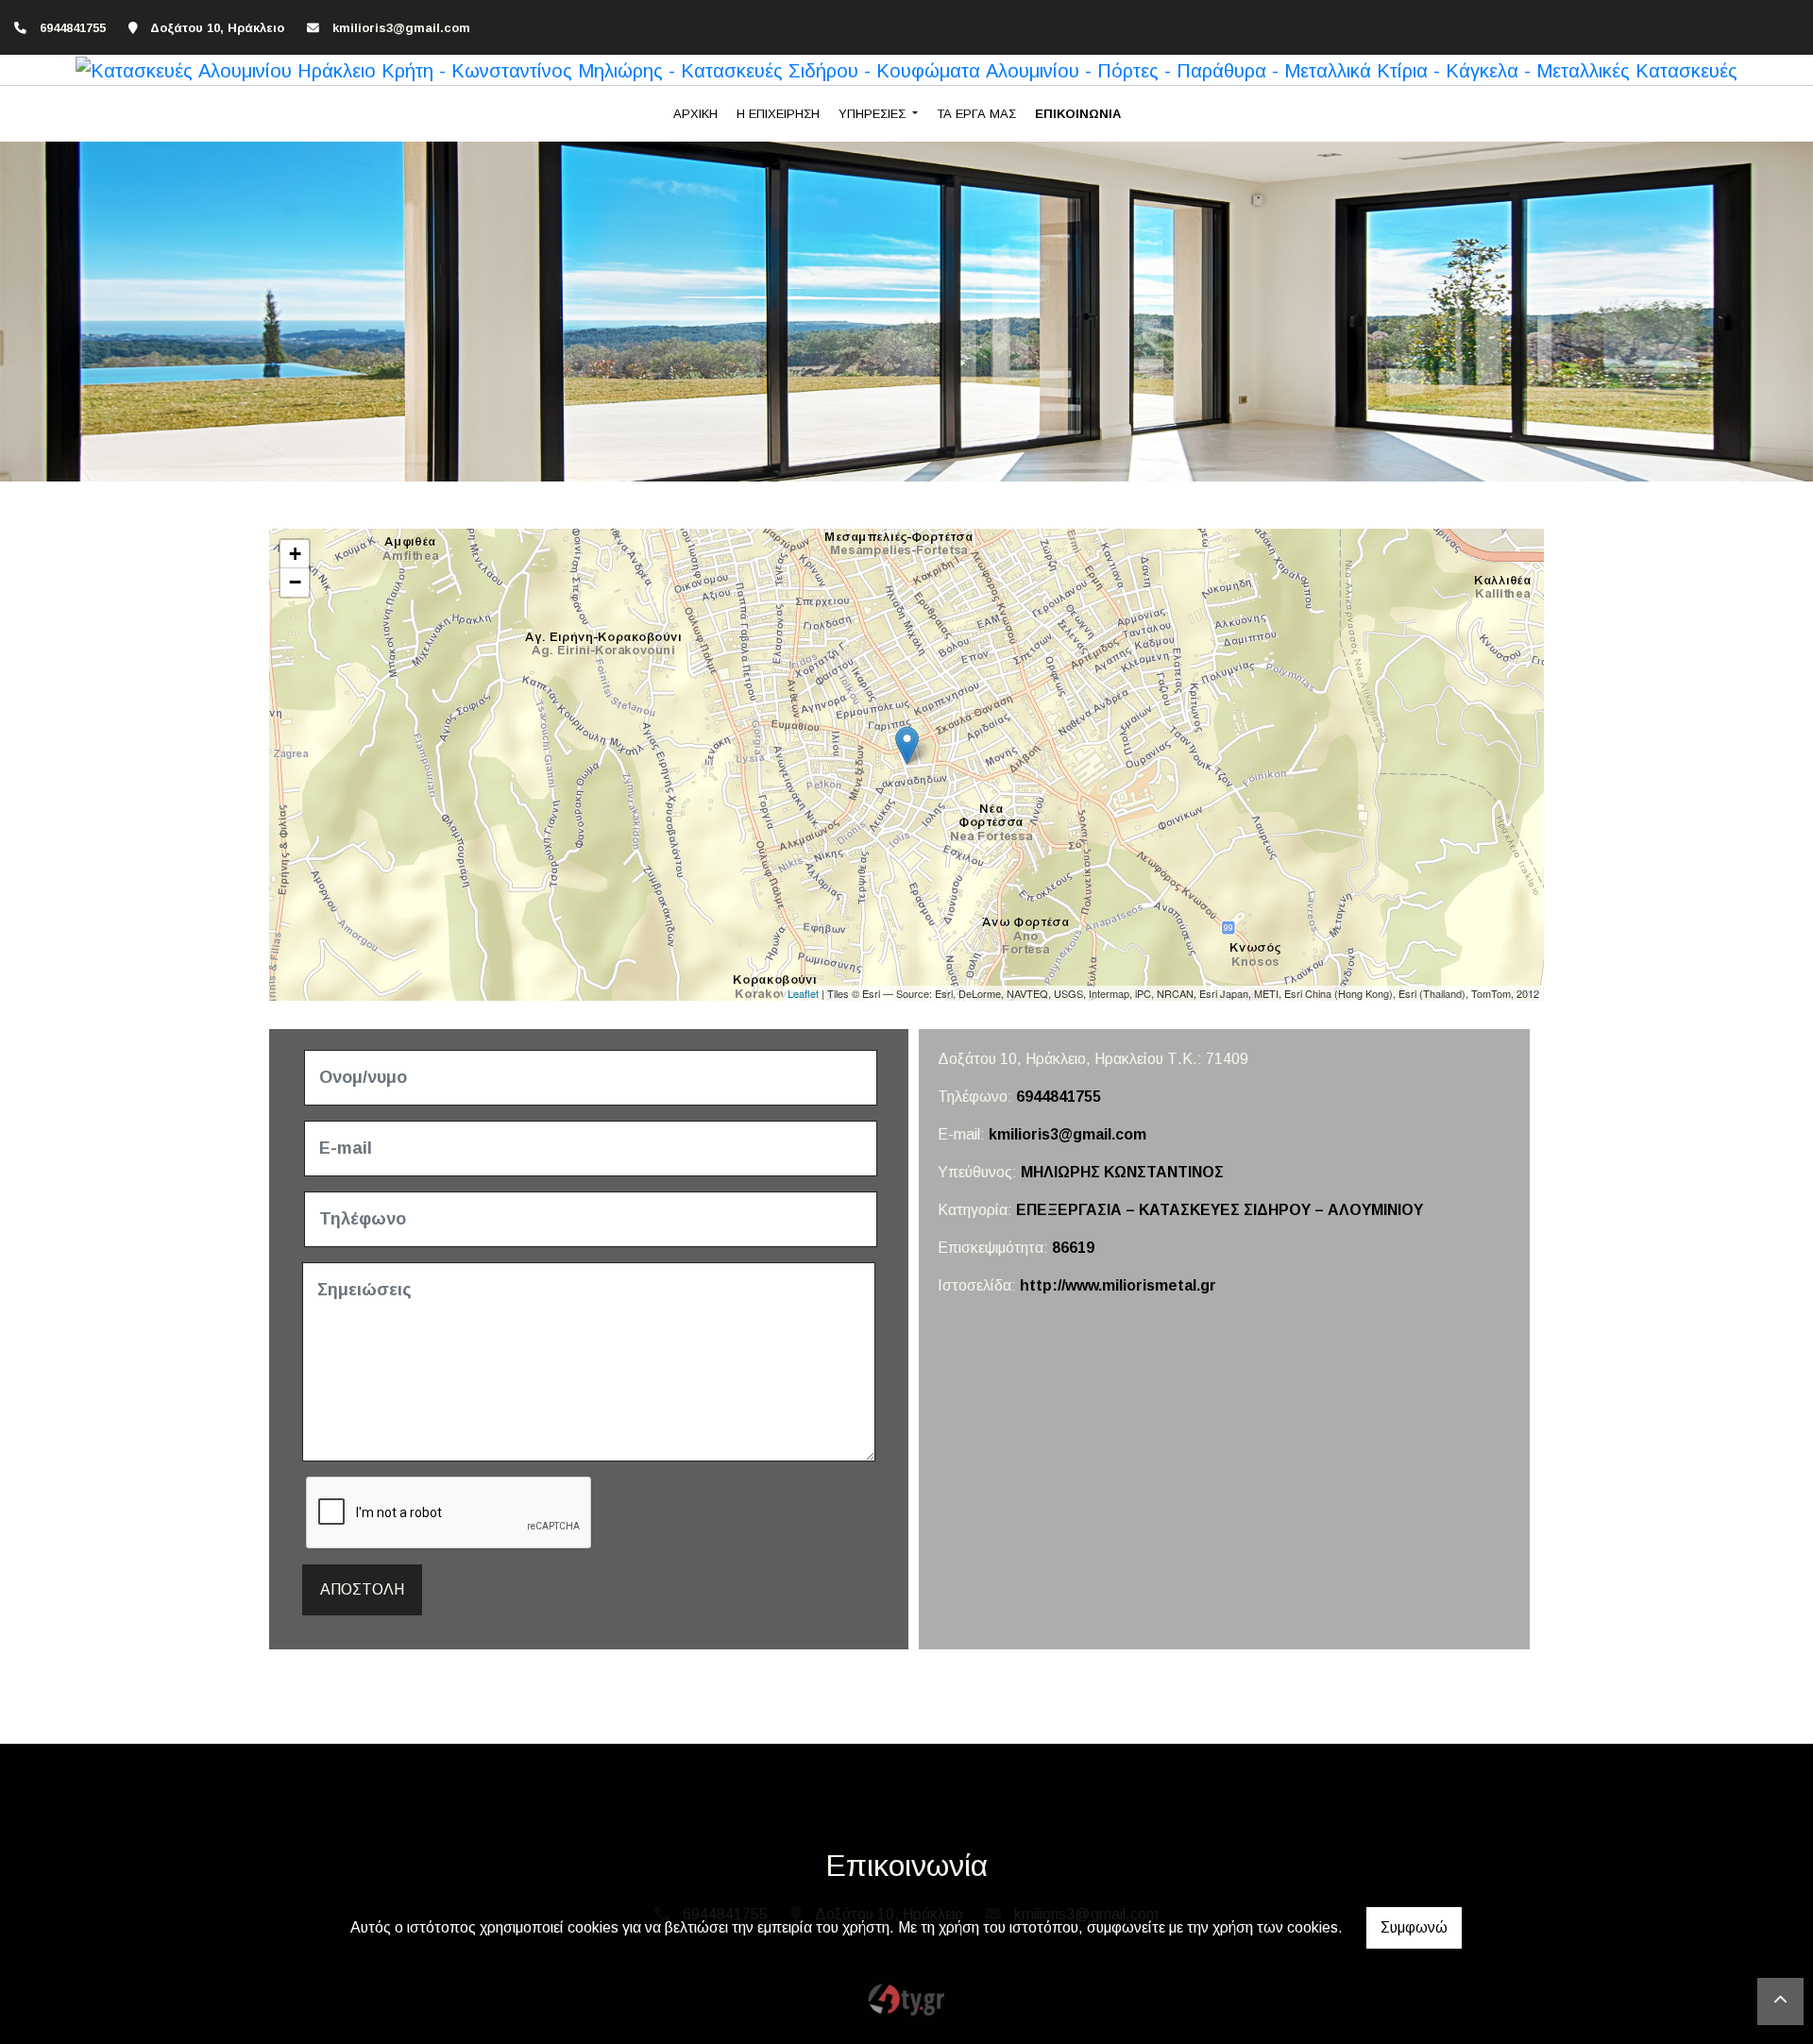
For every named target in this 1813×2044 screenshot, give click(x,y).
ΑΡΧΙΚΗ (695, 114)
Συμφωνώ (1414, 1927)
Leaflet (803, 993)
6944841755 (1059, 1097)
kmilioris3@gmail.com (401, 28)
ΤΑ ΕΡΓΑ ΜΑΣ (976, 114)
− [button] (295, 582)
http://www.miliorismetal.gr (1118, 1285)
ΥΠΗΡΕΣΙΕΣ (874, 114)
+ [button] (295, 554)
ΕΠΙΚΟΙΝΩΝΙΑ (1078, 114)
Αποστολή (362, 1589)
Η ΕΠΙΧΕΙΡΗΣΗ (778, 114)
